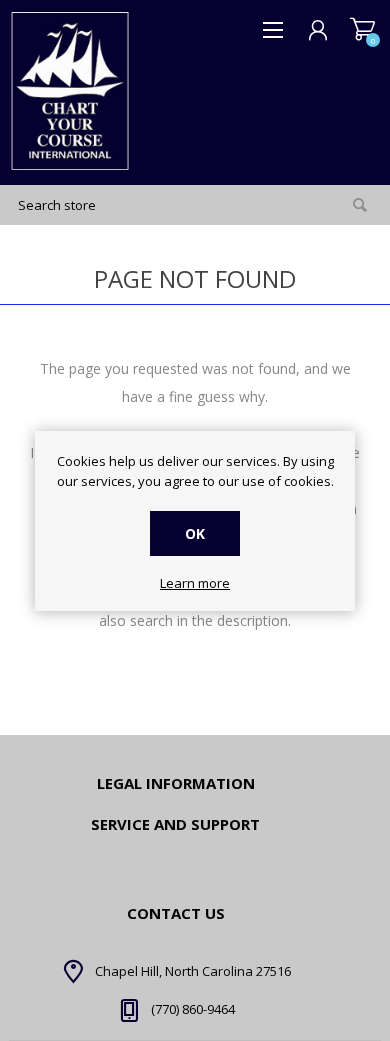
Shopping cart (362, 30)
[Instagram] (110, 988)
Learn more (195, 584)
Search (360, 205)
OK (195, 533)
